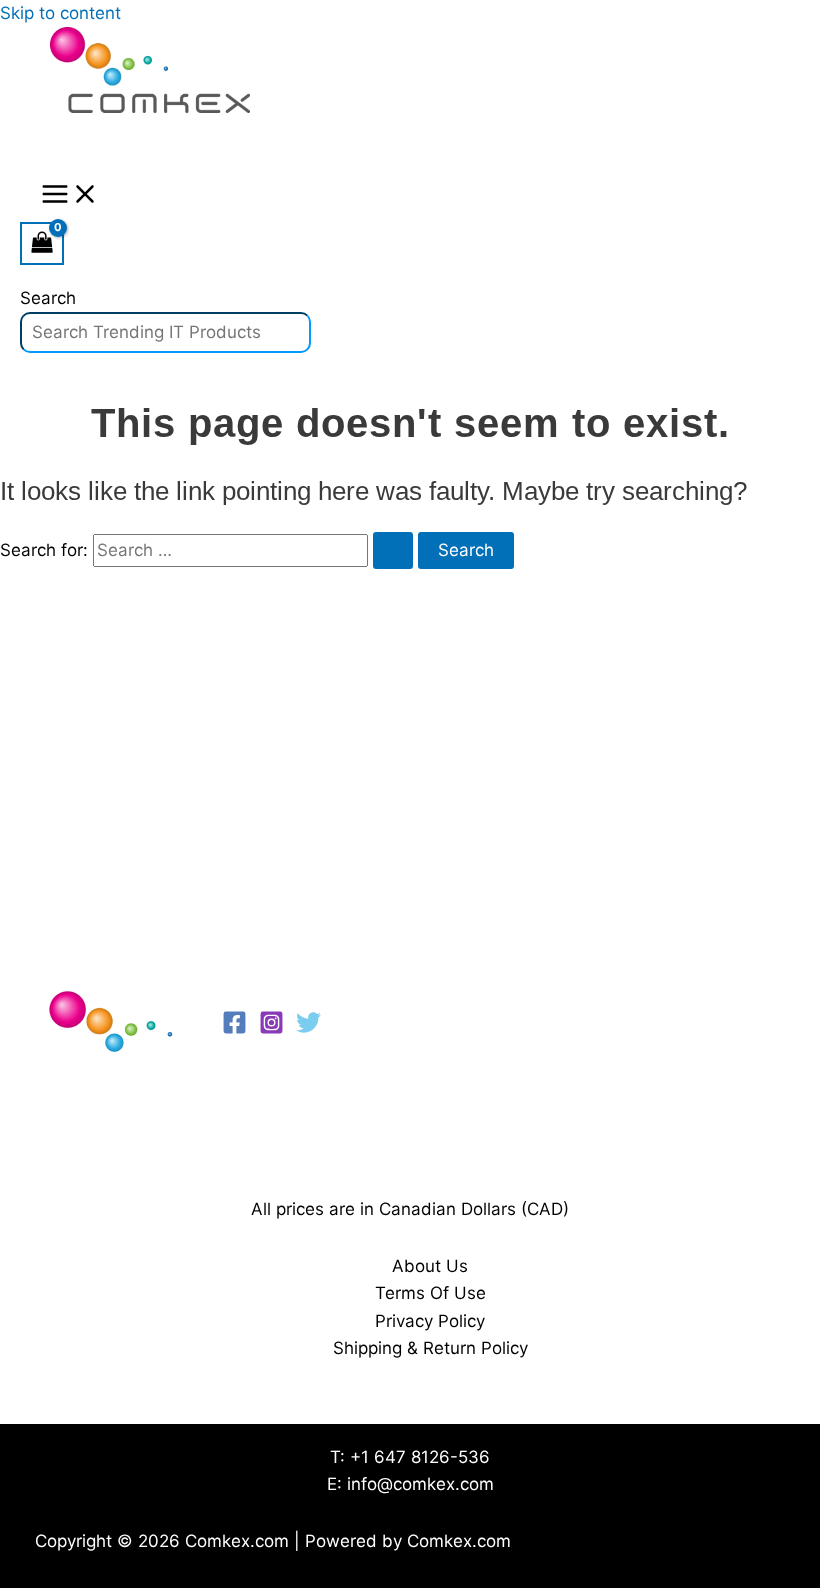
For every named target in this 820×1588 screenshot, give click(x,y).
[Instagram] (271, 1029)
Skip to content (60, 13)
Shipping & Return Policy (430, 1348)
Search (48, 298)
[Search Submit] (393, 550)
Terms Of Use (430, 1293)
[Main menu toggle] (70, 195)
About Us (430, 1266)
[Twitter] (308, 1029)
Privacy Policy (430, 1321)
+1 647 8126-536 (420, 1457)
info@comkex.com (420, 1484)
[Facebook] (234, 1029)
